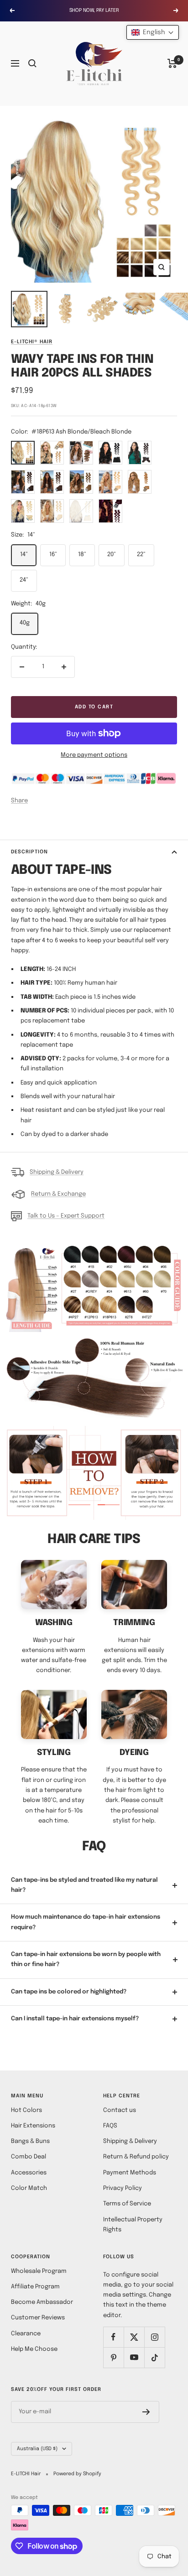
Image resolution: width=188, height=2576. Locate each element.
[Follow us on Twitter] (134, 2337)
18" (82, 555)
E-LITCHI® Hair (32, 342)
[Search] (32, 63)
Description (29, 852)
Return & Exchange (58, 1194)
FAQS (110, 2126)
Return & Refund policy (136, 2157)
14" (24, 555)
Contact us (120, 2110)
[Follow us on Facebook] (113, 2337)
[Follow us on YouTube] (134, 2357)
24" (24, 580)
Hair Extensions (33, 2126)
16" (53, 555)
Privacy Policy (123, 2188)
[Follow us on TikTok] (154, 2357)
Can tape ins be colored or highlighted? (69, 1992)
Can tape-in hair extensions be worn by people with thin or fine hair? (86, 1959)
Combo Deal (29, 2157)
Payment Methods (130, 2173)
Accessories (29, 2173)
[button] (153, 32)
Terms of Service (127, 2204)
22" (141, 555)
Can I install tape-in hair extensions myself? (75, 2019)
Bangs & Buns (30, 2141)
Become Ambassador (42, 2302)
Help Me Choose (34, 2349)
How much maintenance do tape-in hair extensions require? (86, 1922)
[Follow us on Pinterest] (113, 2357)
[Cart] (172, 63)
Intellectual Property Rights (133, 2225)
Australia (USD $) (37, 2449)
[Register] (146, 2412)
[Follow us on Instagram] (154, 2337)
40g (25, 623)
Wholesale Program (39, 2271)
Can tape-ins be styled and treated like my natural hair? (84, 1885)
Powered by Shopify (77, 2474)
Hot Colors (26, 2110)
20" (112, 555)
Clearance (26, 2334)
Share (19, 801)
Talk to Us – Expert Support (66, 1216)
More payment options (94, 755)
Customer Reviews (38, 2318)
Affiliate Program (35, 2287)
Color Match (29, 2188)
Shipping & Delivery (57, 1172)
